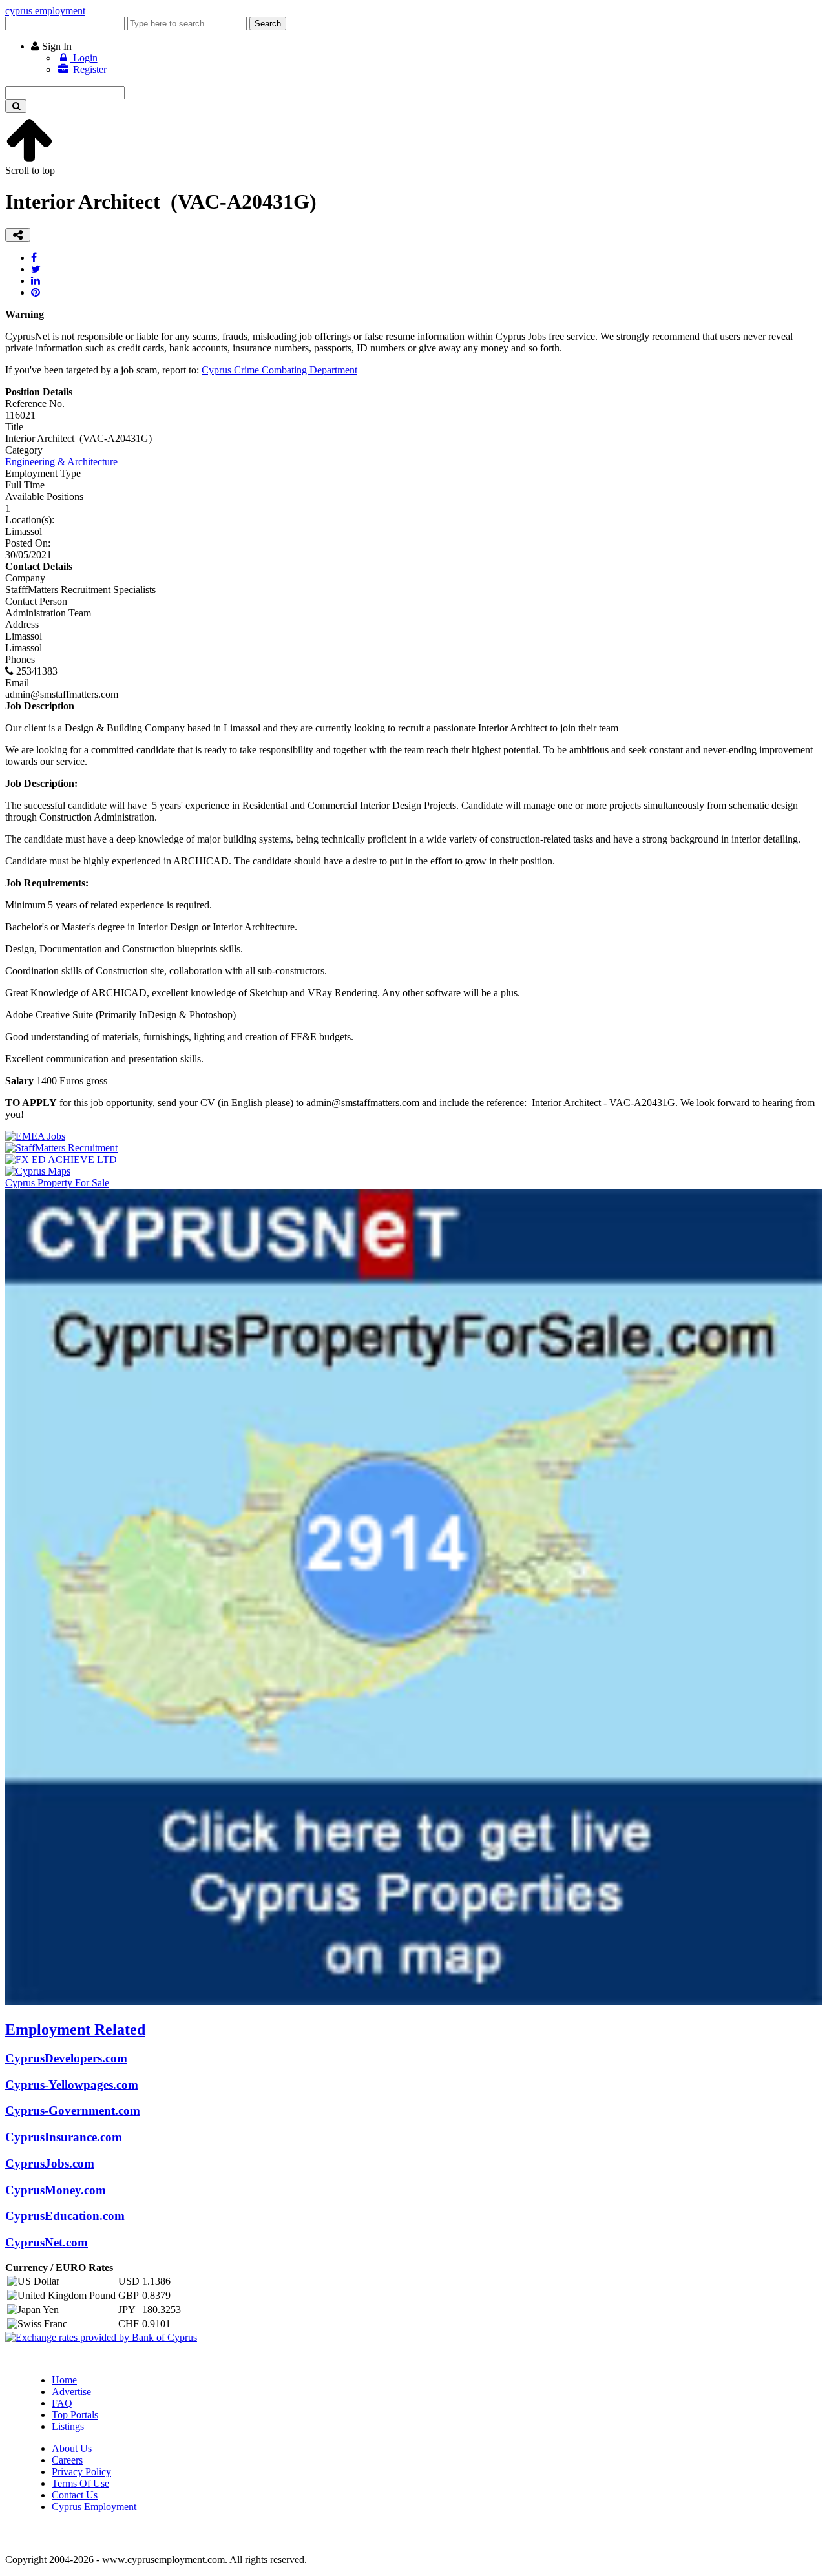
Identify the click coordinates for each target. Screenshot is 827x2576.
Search (268, 24)
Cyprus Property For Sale (57, 1183)
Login (84, 58)
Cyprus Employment (94, 2507)
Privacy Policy (81, 2472)
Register (89, 69)
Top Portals (75, 2415)
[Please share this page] (18, 235)
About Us (72, 2448)
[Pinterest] (36, 292)
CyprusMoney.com (56, 2190)
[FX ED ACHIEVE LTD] (61, 1159)
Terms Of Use (80, 2483)
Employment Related (75, 2029)
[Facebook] (34, 257)
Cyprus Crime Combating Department (279, 370)
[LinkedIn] (36, 281)
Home (64, 2380)
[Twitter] (36, 269)
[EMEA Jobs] (35, 1136)
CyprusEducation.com (65, 2216)
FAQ (62, 2403)
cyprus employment (45, 11)
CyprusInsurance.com (64, 2137)
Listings (68, 2426)
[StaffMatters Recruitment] (61, 1148)
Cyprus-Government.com (73, 2110)
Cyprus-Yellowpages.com (72, 2085)
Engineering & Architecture (61, 462)
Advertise (71, 2392)
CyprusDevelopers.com (66, 2058)
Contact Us (75, 2495)
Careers (67, 2460)
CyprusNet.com (47, 2242)
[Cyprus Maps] (38, 1171)
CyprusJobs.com (50, 2163)
